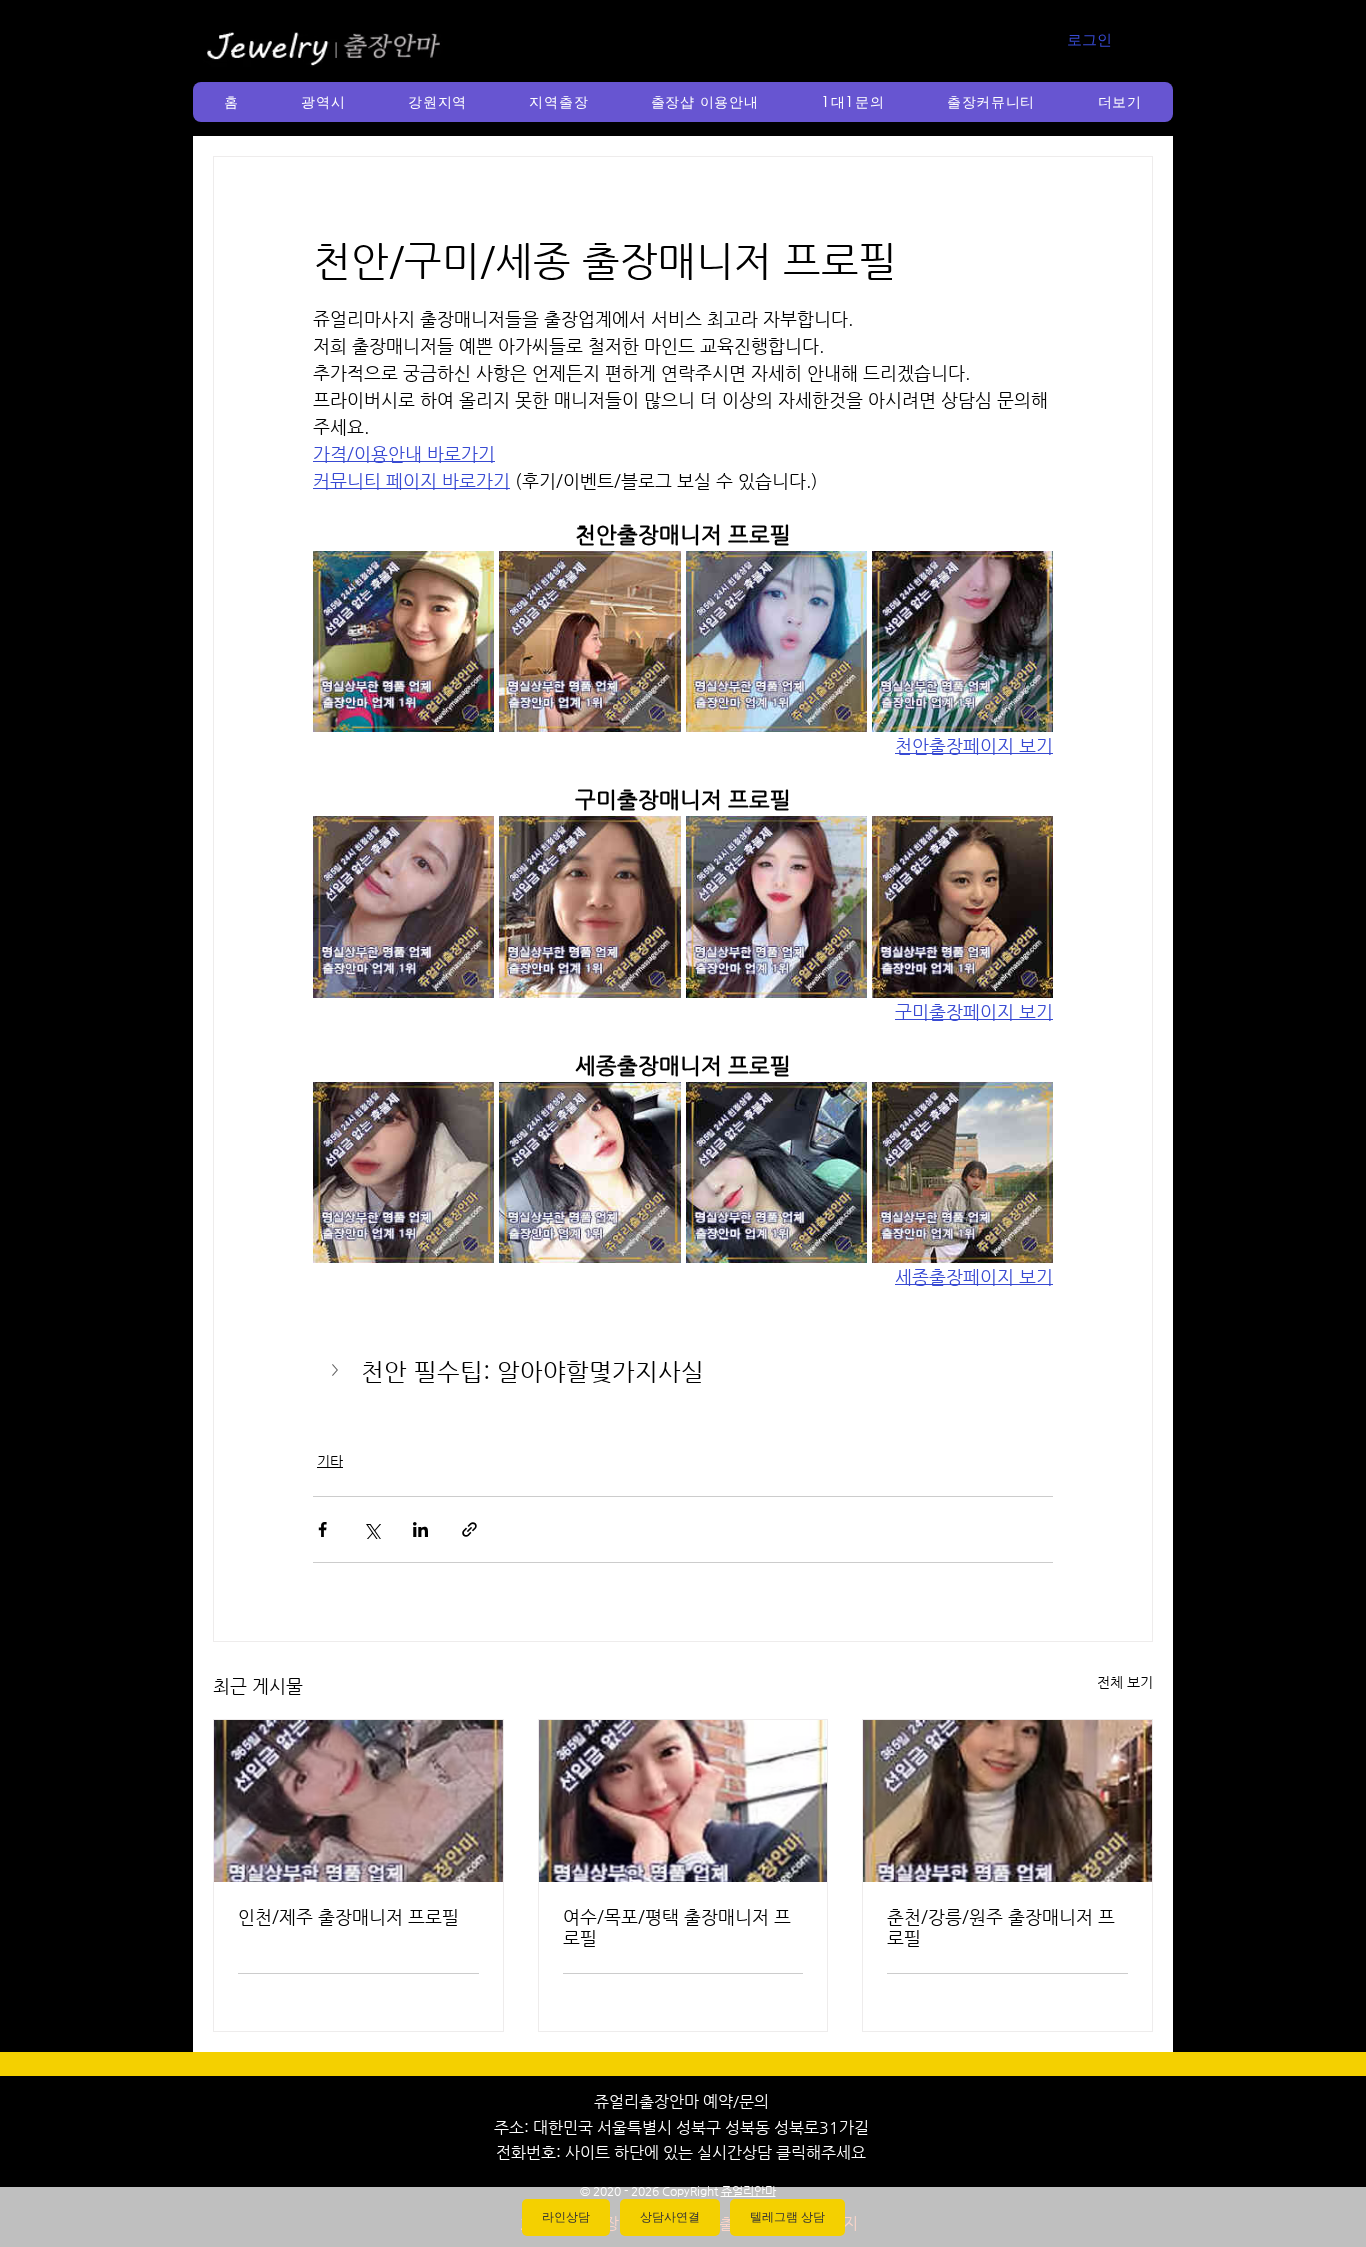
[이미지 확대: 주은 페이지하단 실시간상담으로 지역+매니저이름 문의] (962, 641)
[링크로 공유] (469, 1529)
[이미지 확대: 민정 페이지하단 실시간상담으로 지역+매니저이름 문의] (962, 906)
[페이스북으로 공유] (322, 1529)
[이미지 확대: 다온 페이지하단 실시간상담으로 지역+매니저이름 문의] (776, 641)
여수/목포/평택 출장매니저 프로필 (677, 1927)
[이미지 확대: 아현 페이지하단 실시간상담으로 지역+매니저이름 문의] (962, 1172)
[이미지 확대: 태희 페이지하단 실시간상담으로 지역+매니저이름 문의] (403, 641)
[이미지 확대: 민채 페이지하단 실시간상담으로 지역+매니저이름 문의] (589, 641)
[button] (323, 102)
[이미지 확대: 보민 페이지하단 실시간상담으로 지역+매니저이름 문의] (776, 906)
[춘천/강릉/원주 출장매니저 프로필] (1007, 1801)
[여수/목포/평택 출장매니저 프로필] (683, 1801)
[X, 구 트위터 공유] (371, 1529)
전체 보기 (1125, 1682)
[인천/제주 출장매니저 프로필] (358, 1801)
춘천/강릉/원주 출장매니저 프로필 (1001, 1927)
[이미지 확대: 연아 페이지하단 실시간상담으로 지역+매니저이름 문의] (589, 1172)
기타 (330, 1461)
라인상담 (566, 2217)
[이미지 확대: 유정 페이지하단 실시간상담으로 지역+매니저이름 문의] (403, 906)
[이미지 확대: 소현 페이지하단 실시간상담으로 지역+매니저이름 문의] (403, 1172)
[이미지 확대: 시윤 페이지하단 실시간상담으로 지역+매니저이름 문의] (589, 906)
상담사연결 (670, 2217)
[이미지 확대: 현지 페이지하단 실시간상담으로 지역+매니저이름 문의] (776, 1172)
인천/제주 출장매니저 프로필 (348, 1916)
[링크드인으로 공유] (420, 1529)
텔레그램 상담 (787, 2217)
